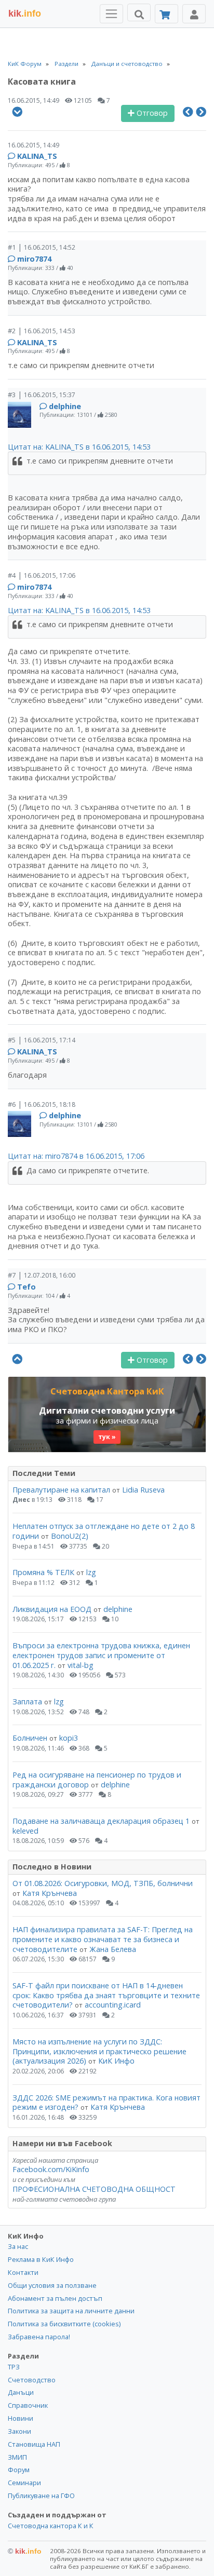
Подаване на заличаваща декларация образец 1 (101, 1821)
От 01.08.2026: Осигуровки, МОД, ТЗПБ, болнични (103, 1883)
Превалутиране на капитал (61, 1490)
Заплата (27, 1701)
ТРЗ (14, 2367)
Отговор (151, 113)
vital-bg (81, 1665)
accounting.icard (113, 2005)
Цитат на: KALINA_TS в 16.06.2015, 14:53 (79, 447)
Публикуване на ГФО (41, 2496)
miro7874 (34, 259)
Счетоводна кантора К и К (51, 2526)
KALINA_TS (37, 156)
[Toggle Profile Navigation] (194, 14)
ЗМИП (17, 2457)
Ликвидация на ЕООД (52, 1609)
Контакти (23, 2272)
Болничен (30, 1738)
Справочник (28, 2405)
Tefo (26, 1287)
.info (25, 13)
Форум (19, 2470)
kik (25, 2551)
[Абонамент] (166, 14)
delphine (65, 406)
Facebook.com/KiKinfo (51, 2169)
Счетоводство (32, 2380)
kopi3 (69, 1738)
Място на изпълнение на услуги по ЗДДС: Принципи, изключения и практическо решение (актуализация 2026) (99, 2051)
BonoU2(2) (70, 1536)
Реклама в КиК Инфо (41, 2259)
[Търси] (139, 12)
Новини (21, 2418)
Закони (19, 2431)
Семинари (24, 2483)
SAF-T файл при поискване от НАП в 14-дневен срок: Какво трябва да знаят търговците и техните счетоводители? (106, 1995)
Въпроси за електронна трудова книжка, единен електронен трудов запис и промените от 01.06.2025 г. (101, 1655)
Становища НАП (34, 2444)
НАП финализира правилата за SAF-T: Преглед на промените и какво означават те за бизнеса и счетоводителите (103, 1939)
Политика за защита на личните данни (71, 2311)
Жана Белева (113, 1949)
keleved (25, 1831)
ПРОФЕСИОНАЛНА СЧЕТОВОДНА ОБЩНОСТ (94, 2189)
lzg (91, 1572)
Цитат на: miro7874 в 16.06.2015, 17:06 (76, 1156)
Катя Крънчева (50, 1893)
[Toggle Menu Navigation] (111, 14)
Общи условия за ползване (52, 2285)
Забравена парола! (39, 2337)
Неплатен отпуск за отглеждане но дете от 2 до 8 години (104, 1531)
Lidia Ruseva (143, 1490)
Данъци (21, 2392)
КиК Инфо (116, 2061)
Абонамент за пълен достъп (55, 2298)
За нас (18, 2246)
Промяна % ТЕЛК (43, 1572)
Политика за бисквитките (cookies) (64, 2324)
